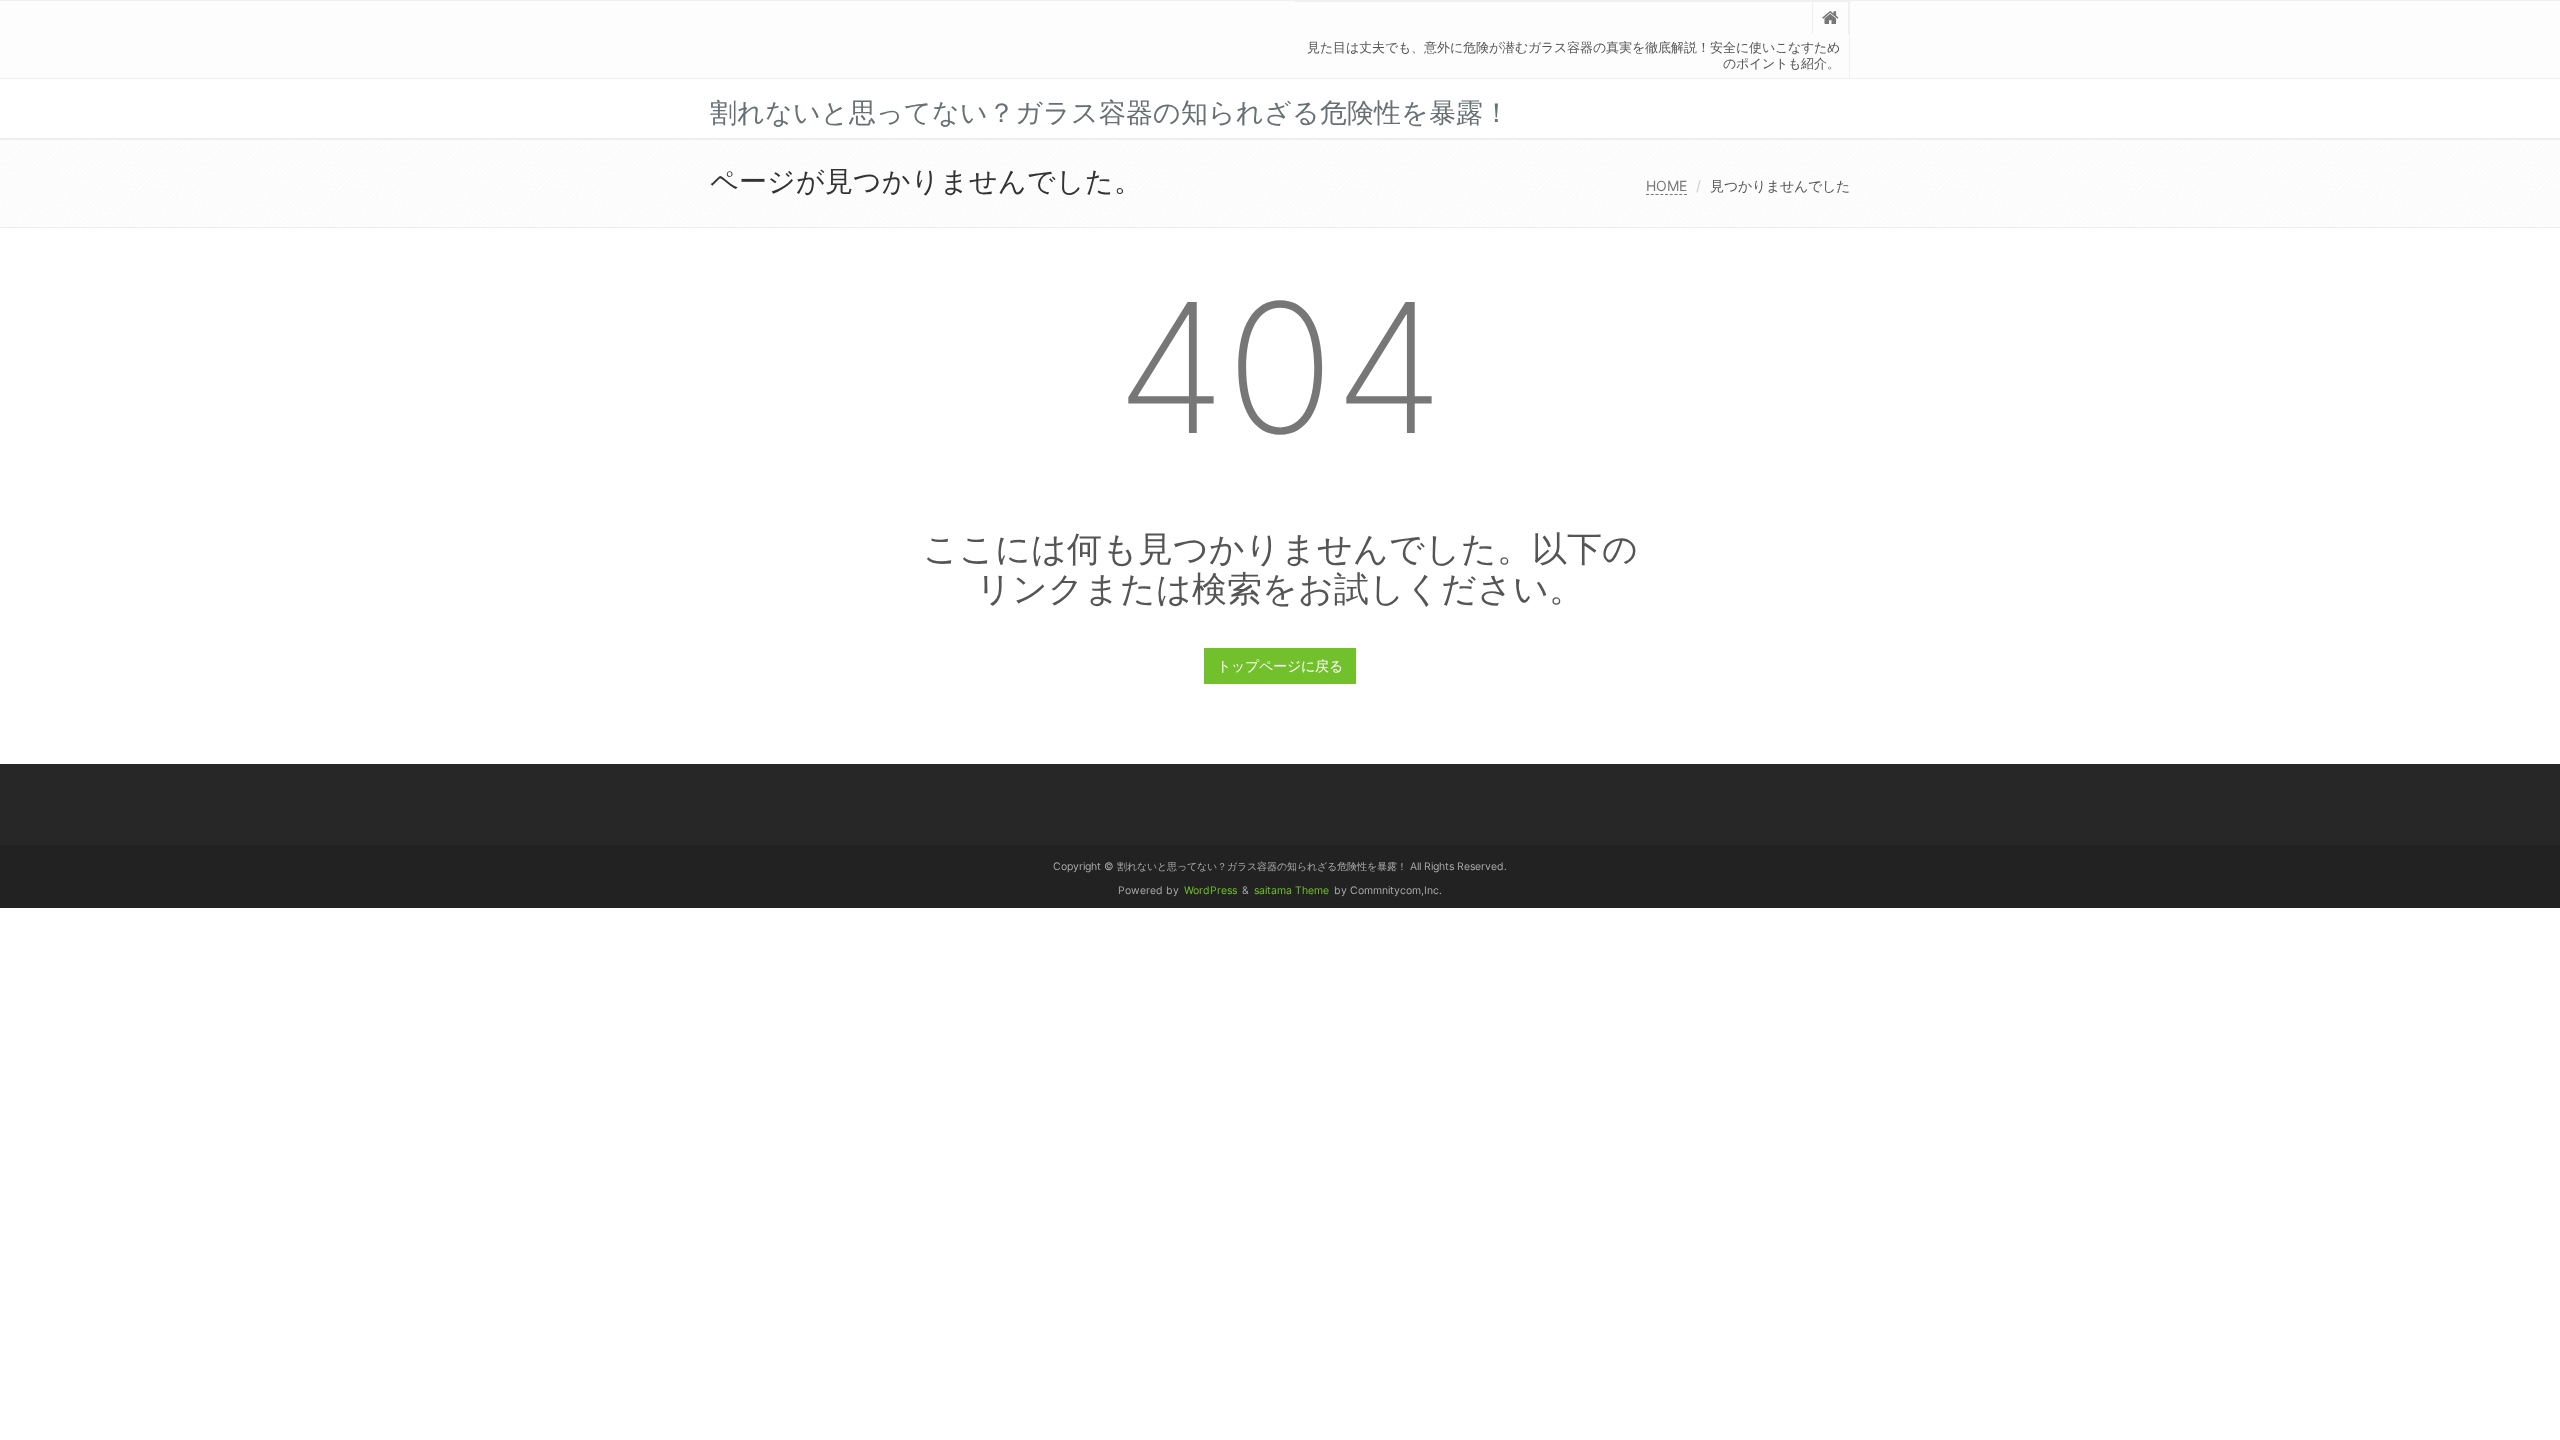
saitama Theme (1291, 890)
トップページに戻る (1280, 665)
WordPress (1210, 890)
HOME (1666, 185)
